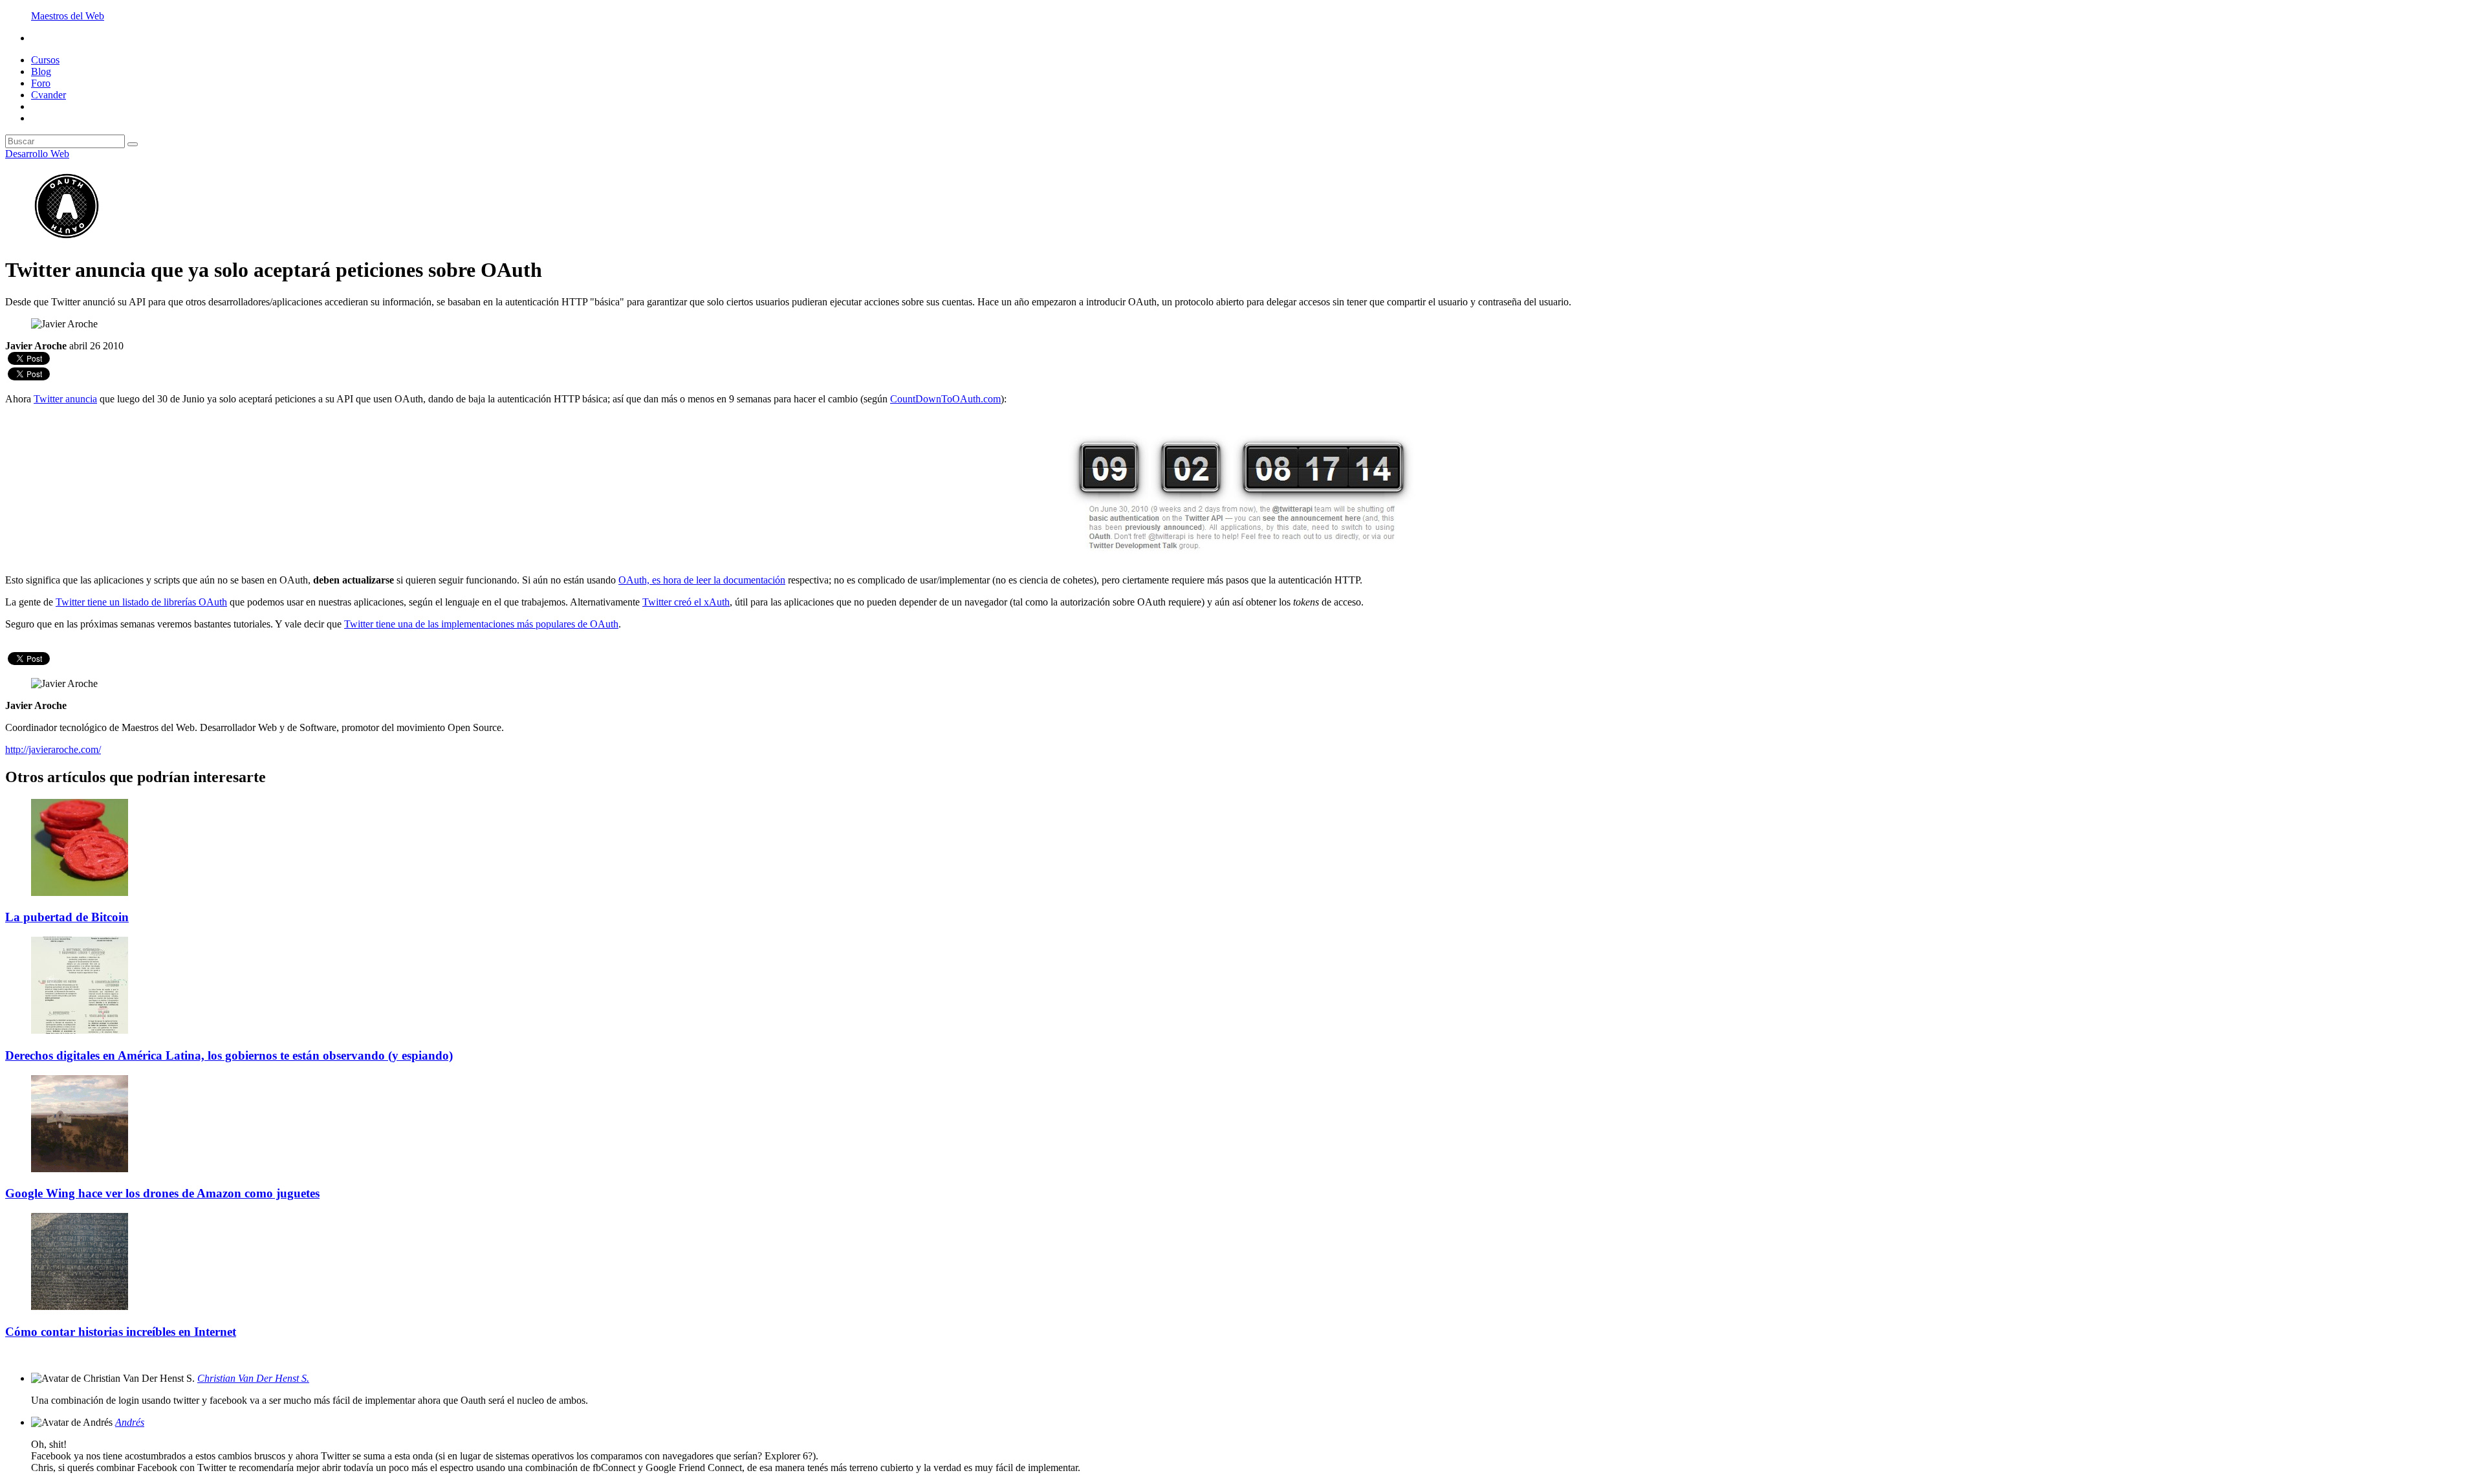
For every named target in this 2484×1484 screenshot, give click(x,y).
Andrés (130, 1422)
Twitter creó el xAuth (686, 602)
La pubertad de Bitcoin (67, 917)
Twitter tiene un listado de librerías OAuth (141, 602)
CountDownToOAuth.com (945, 399)
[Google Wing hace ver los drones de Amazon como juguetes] (80, 1169)
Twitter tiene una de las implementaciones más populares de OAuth (481, 624)
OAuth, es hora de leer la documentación (702, 580)
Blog (41, 71)
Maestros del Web (68, 16)
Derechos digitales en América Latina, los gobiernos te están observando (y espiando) (229, 1055)
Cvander (49, 95)
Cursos (45, 60)
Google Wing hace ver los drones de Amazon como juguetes (162, 1193)
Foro (41, 83)
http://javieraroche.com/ (53, 749)
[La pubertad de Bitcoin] (80, 892)
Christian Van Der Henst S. (253, 1378)
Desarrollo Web (37, 154)
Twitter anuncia (65, 399)
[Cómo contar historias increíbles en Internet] (80, 1306)
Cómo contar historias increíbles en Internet (121, 1332)
